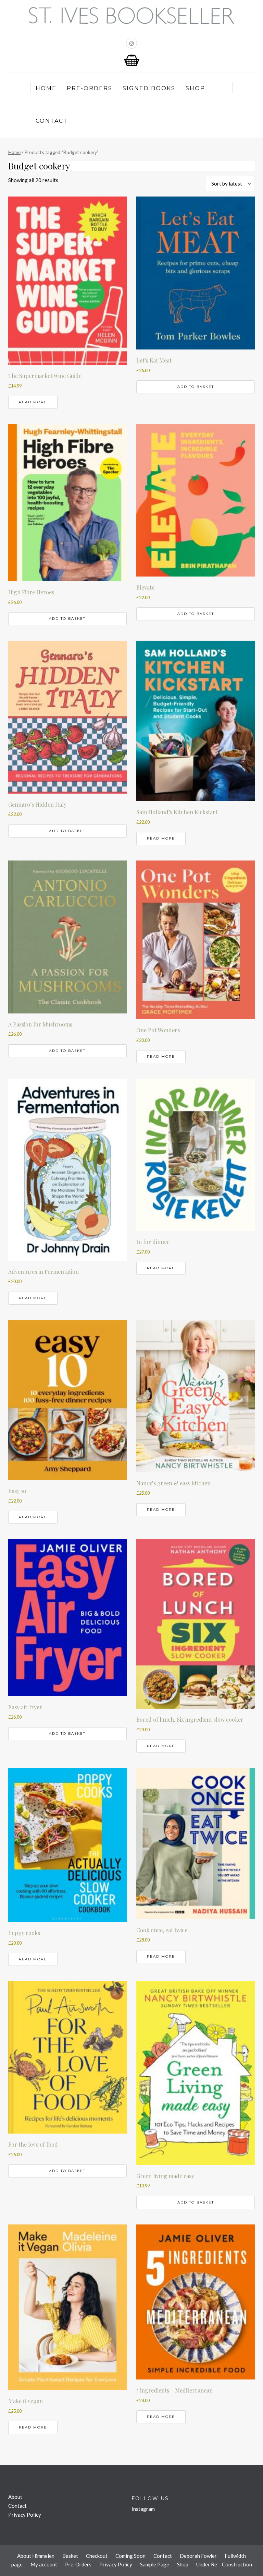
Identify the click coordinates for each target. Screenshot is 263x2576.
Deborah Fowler (198, 2556)
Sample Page (155, 2564)
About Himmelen (36, 2556)
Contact (52, 121)
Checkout (97, 2556)
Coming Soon (130, 2556)
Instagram (143, 2509)
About (15, 2497)
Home (46, 88)
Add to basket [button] (196, 387)
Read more (33, 402)
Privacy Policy (25, 2515)
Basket (70, 2556)
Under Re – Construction (224, 2564)
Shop (195, 88)
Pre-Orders (90, 88)
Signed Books (149, 88)
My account (44, 2564)
